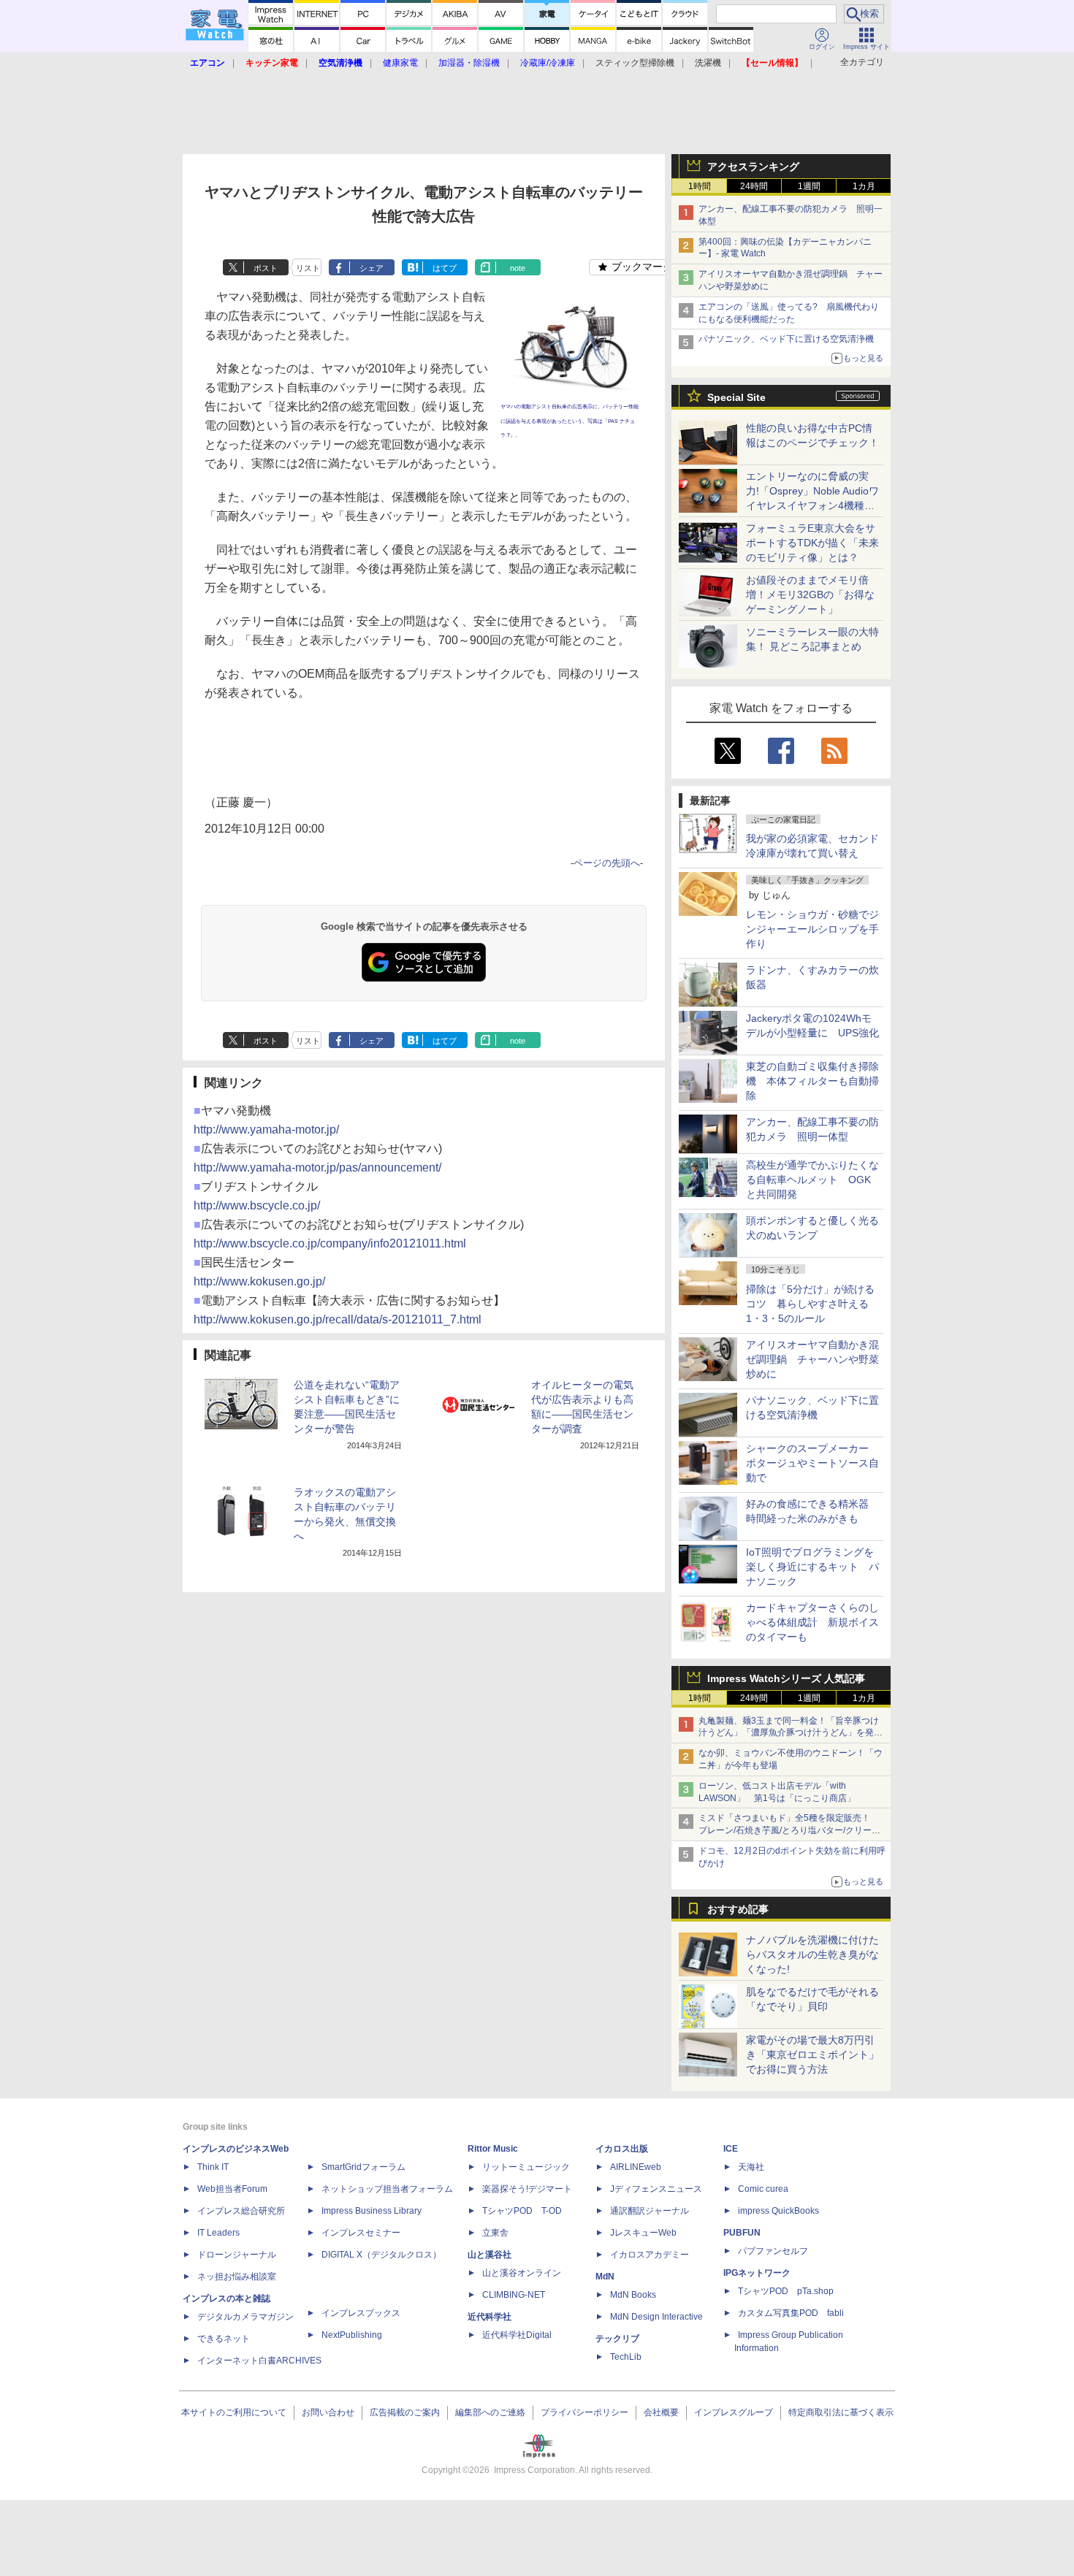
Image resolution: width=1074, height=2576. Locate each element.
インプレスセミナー (361, 2233)
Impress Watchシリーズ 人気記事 (786, 1678)
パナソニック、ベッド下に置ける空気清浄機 (786, 339)
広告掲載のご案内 (405, 2412)
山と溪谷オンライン (522, 2273)
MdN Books (633, 2295)
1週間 (809, 186)
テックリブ (617, 2339)
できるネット (224, 2339)
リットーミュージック (526, 2167)
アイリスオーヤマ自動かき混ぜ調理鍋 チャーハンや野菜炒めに (812, 1359)
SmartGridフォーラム (363, 2167)
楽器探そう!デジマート (527, 2189)
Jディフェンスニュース (656, 2189)
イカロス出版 (622, 2149)
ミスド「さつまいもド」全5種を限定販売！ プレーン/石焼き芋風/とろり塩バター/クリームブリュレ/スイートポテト (789, 1830)
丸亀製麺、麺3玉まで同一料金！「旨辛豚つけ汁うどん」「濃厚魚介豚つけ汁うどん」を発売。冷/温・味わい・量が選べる (789, 1733)
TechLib (626, 2357)
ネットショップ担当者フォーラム (387, 2189)
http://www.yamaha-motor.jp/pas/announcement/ (317, 1167)
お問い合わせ (328, 2412)
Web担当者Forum (232, 2189)
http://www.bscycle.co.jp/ (257, 1205)
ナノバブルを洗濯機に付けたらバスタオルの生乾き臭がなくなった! (812, 1954)
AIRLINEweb (636, 2167)
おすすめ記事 (738, 1909)
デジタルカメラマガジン (245, 2317)
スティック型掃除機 (635, 63)
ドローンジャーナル (237, 2255)
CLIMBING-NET (514, 2295)
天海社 (751, 2167)
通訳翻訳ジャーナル (650, 2211)
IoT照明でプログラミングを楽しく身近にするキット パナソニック (812, 1567)
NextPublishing (352, 2335)
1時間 (700, 186)
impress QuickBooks (778, 2211)
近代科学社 (490, 2317)
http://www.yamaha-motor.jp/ (266, 1130)
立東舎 (495, 2233)
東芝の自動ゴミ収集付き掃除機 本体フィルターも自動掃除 (812, 1081)
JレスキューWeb (643, 2233)
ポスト (266, 268)
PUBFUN (742, 2233)
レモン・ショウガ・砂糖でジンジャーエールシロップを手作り (812, 929)
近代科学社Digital (517, 2335)
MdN (605, 2277)
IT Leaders (218, 2233)
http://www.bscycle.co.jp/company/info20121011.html (330, 1243)
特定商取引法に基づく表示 (841, 2412)
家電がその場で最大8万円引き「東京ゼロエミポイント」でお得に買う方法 (812, 2055)
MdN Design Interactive (656, 2317)
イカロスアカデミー (650, 2255)
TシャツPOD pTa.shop (786, 2291)
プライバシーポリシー (584, 2412)
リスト (308, 268)
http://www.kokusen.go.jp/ (259, 1281)
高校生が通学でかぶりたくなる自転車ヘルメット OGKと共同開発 (812, 1180)
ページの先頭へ (607, 863)
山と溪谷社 (490, 2255)
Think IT (213, 2167)
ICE (731, 2149)
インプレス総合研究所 (241, 2211)
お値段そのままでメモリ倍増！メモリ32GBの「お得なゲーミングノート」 (810, 595)
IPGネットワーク (757, 2273)
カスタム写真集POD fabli (791, 2313)
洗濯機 (708, 63)
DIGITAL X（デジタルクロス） (381, 2255)
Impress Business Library (372, 2211)
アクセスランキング (753, 167)
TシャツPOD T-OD (522, 2211)
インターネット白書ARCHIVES (259, 2361)
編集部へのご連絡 (490, 2412)
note (518, 268)
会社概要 (661, 2412)
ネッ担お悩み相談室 (237, 2277)
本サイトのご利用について (234, 2412)
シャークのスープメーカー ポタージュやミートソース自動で (812, 1463)
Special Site (736, 397)
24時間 (754, 186)
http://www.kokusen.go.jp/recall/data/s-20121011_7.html (338, 1319)
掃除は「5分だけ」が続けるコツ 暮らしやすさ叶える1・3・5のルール (810, 1304)
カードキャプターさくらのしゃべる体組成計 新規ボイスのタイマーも (812, 1622)
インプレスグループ (734, 2412)
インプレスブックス (361, 2313)
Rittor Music (493, 2149)
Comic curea (763, 2189)
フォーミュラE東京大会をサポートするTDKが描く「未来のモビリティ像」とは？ (812, 543)
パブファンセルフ (773, 2251)
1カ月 (864, 186)
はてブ (445, 268)
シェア (372, 268)
